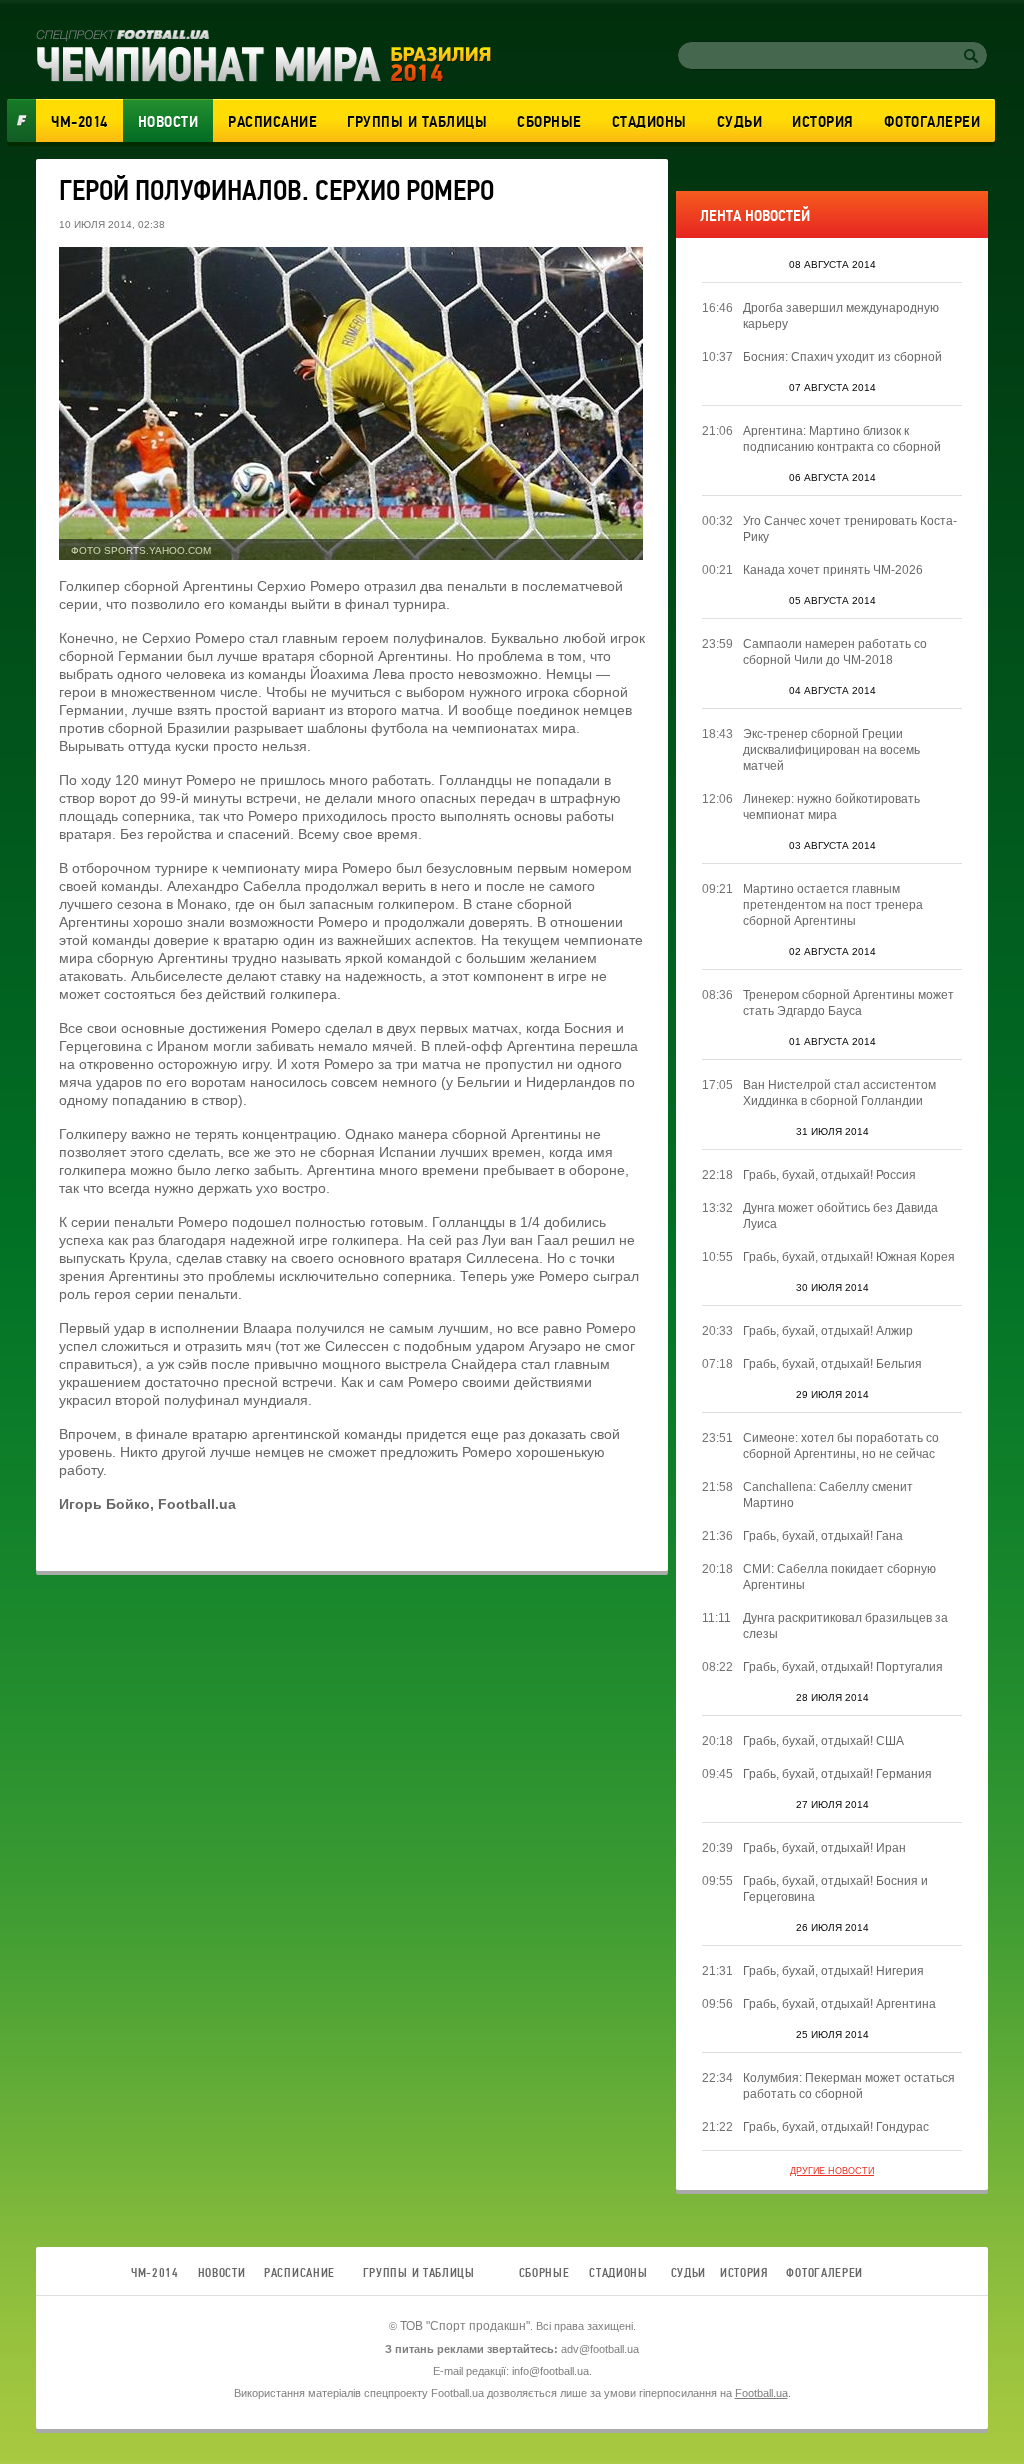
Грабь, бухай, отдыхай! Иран (824, 1848)
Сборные (549, 122)
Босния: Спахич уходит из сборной (842, 357)
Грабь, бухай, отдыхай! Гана (823, 1536)
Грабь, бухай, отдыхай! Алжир (828, 1331)
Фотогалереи (932, 122)
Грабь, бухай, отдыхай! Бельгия (832, 1364)
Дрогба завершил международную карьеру (841, 316)
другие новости (832, 2171)
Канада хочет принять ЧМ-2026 (833, 570)
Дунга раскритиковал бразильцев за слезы (845, 1626)
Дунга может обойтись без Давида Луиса (840, 1216)
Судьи (740, 122)
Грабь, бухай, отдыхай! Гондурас (836, 2127)
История (823, 122)
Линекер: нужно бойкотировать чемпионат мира (831, 807)
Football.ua (761, 2393)
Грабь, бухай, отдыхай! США (823, 1741)
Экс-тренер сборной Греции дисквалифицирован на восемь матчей (831, 750)
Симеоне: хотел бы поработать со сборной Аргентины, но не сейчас (841, 1446)
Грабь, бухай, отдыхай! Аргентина (839, 2004)
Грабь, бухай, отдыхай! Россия (829, 1175)
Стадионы (649, 122)
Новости (168, 122)
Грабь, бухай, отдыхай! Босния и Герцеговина (835, 1889)
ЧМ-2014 (79, 122)
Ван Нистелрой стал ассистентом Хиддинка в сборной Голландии (839, 1093)
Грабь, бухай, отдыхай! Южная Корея (849, 1257)
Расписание (272, 122)
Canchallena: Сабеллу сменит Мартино (828, 1495)
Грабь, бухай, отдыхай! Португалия (843, 1667)
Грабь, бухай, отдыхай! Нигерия (833, 1971)
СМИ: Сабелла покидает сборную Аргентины (839, 1577)
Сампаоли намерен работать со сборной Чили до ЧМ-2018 (835, 652)
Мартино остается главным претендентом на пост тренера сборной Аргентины (833, 905)
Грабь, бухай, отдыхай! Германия (837, 1774)
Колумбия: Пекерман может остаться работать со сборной (849, 2086)
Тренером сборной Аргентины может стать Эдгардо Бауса (848, 1003)
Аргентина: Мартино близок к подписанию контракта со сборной (842, 439)
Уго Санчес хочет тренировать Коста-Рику (850, 529)
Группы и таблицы (417, 122)
